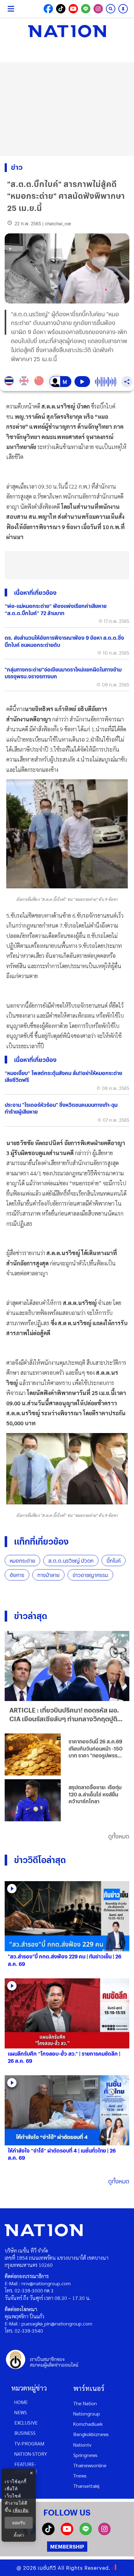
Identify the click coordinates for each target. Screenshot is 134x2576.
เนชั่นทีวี (47, 2568)
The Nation (85, 2403)
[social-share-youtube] (73, 9)
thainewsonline (90, 2465)
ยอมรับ (19, 2523)
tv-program (29, 2443)
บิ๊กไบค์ (114, 1561)
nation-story (31, 2454)
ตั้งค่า (19, 2535)
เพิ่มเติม (21, 2510)
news (21, 2412)
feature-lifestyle (26, 2468)
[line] (86, 2533)
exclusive (26, 2423)
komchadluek (88, 2424)
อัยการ (17, 1575)
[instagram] (104, 2533)
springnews (85, 2455)
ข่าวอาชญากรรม (90, 1575)
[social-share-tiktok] (61, 9)
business (25, 2433)
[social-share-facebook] (48, 9)
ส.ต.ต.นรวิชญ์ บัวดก (71, 1561)
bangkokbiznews (91, 2434)
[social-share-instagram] (98, 9)
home (21, 2402)
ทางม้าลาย (48, 1575)
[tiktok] (48, 2533)
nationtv (82, 2445)
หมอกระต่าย (22, 1561)
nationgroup (87, 2414)
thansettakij (86, 2486)
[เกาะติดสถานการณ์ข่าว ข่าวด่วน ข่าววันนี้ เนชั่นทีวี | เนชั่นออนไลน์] (67, 31)
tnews (80, 2476)
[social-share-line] (86, 9)
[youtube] (67, 2533)
